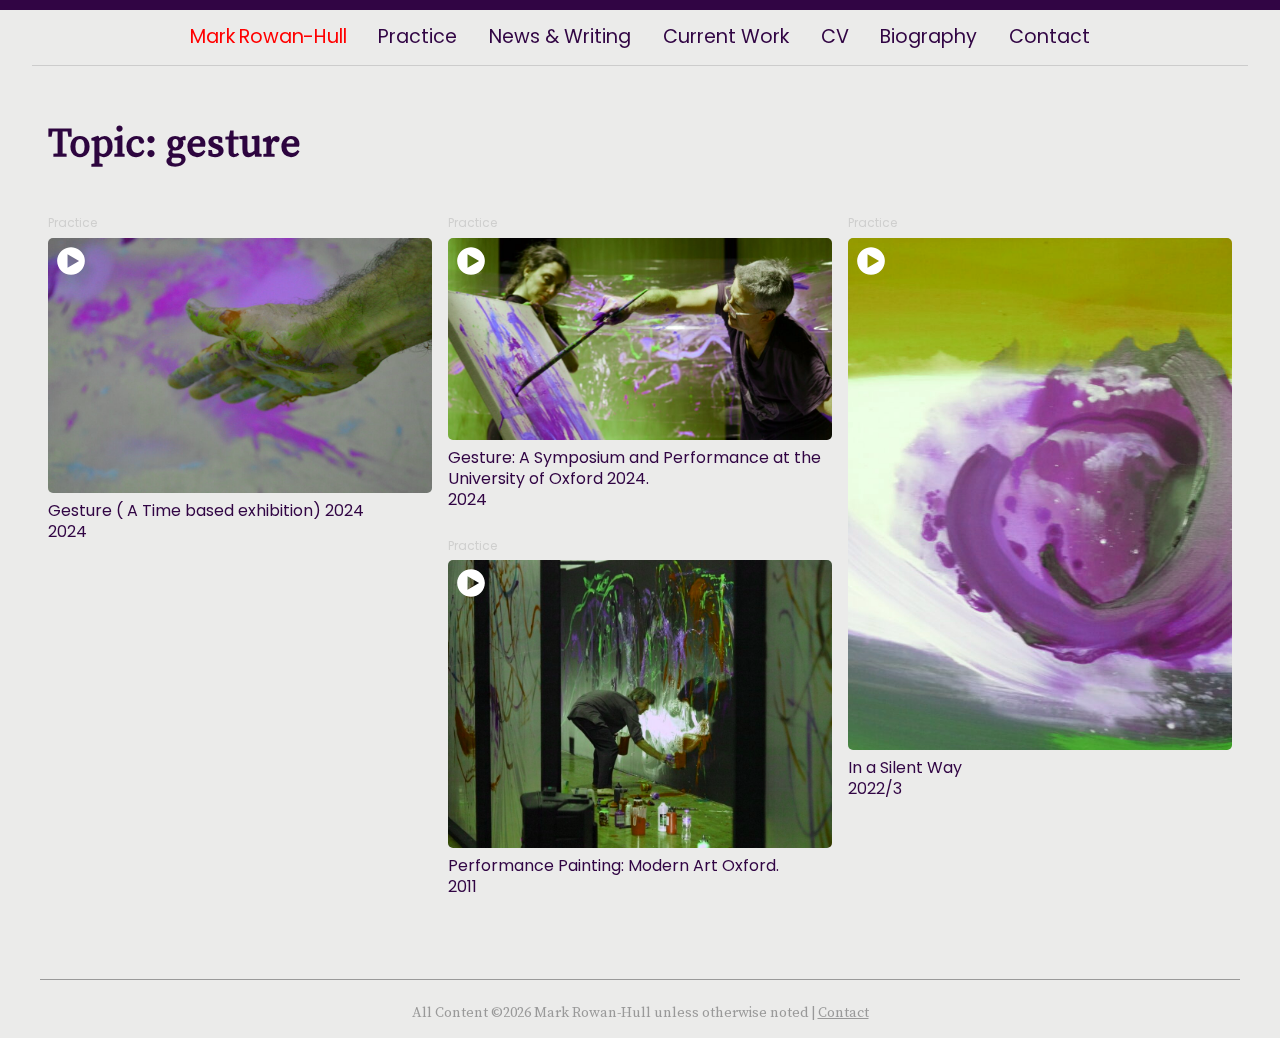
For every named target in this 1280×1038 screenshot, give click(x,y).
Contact (843, 1013)
